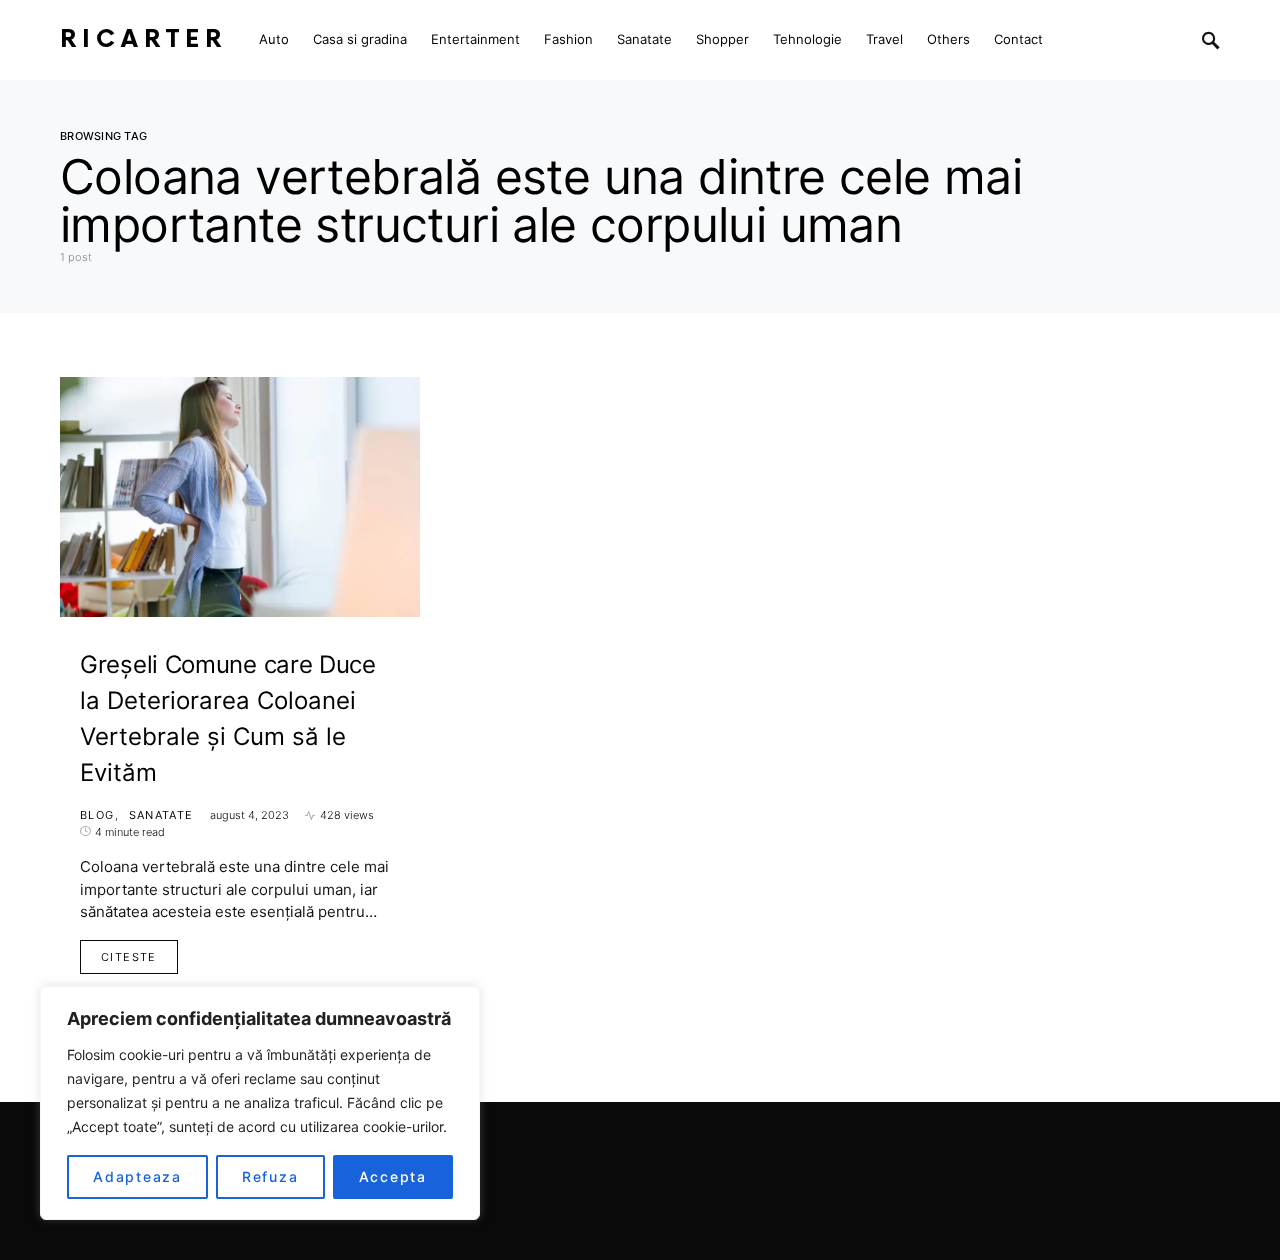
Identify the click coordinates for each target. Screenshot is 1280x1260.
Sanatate (161, 815)
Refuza (270, 1176)
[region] (260, 1103)
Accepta (393, 1176)
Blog (97, 815)
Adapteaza (137, 1176)
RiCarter (143, 39)
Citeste (129, 957)
